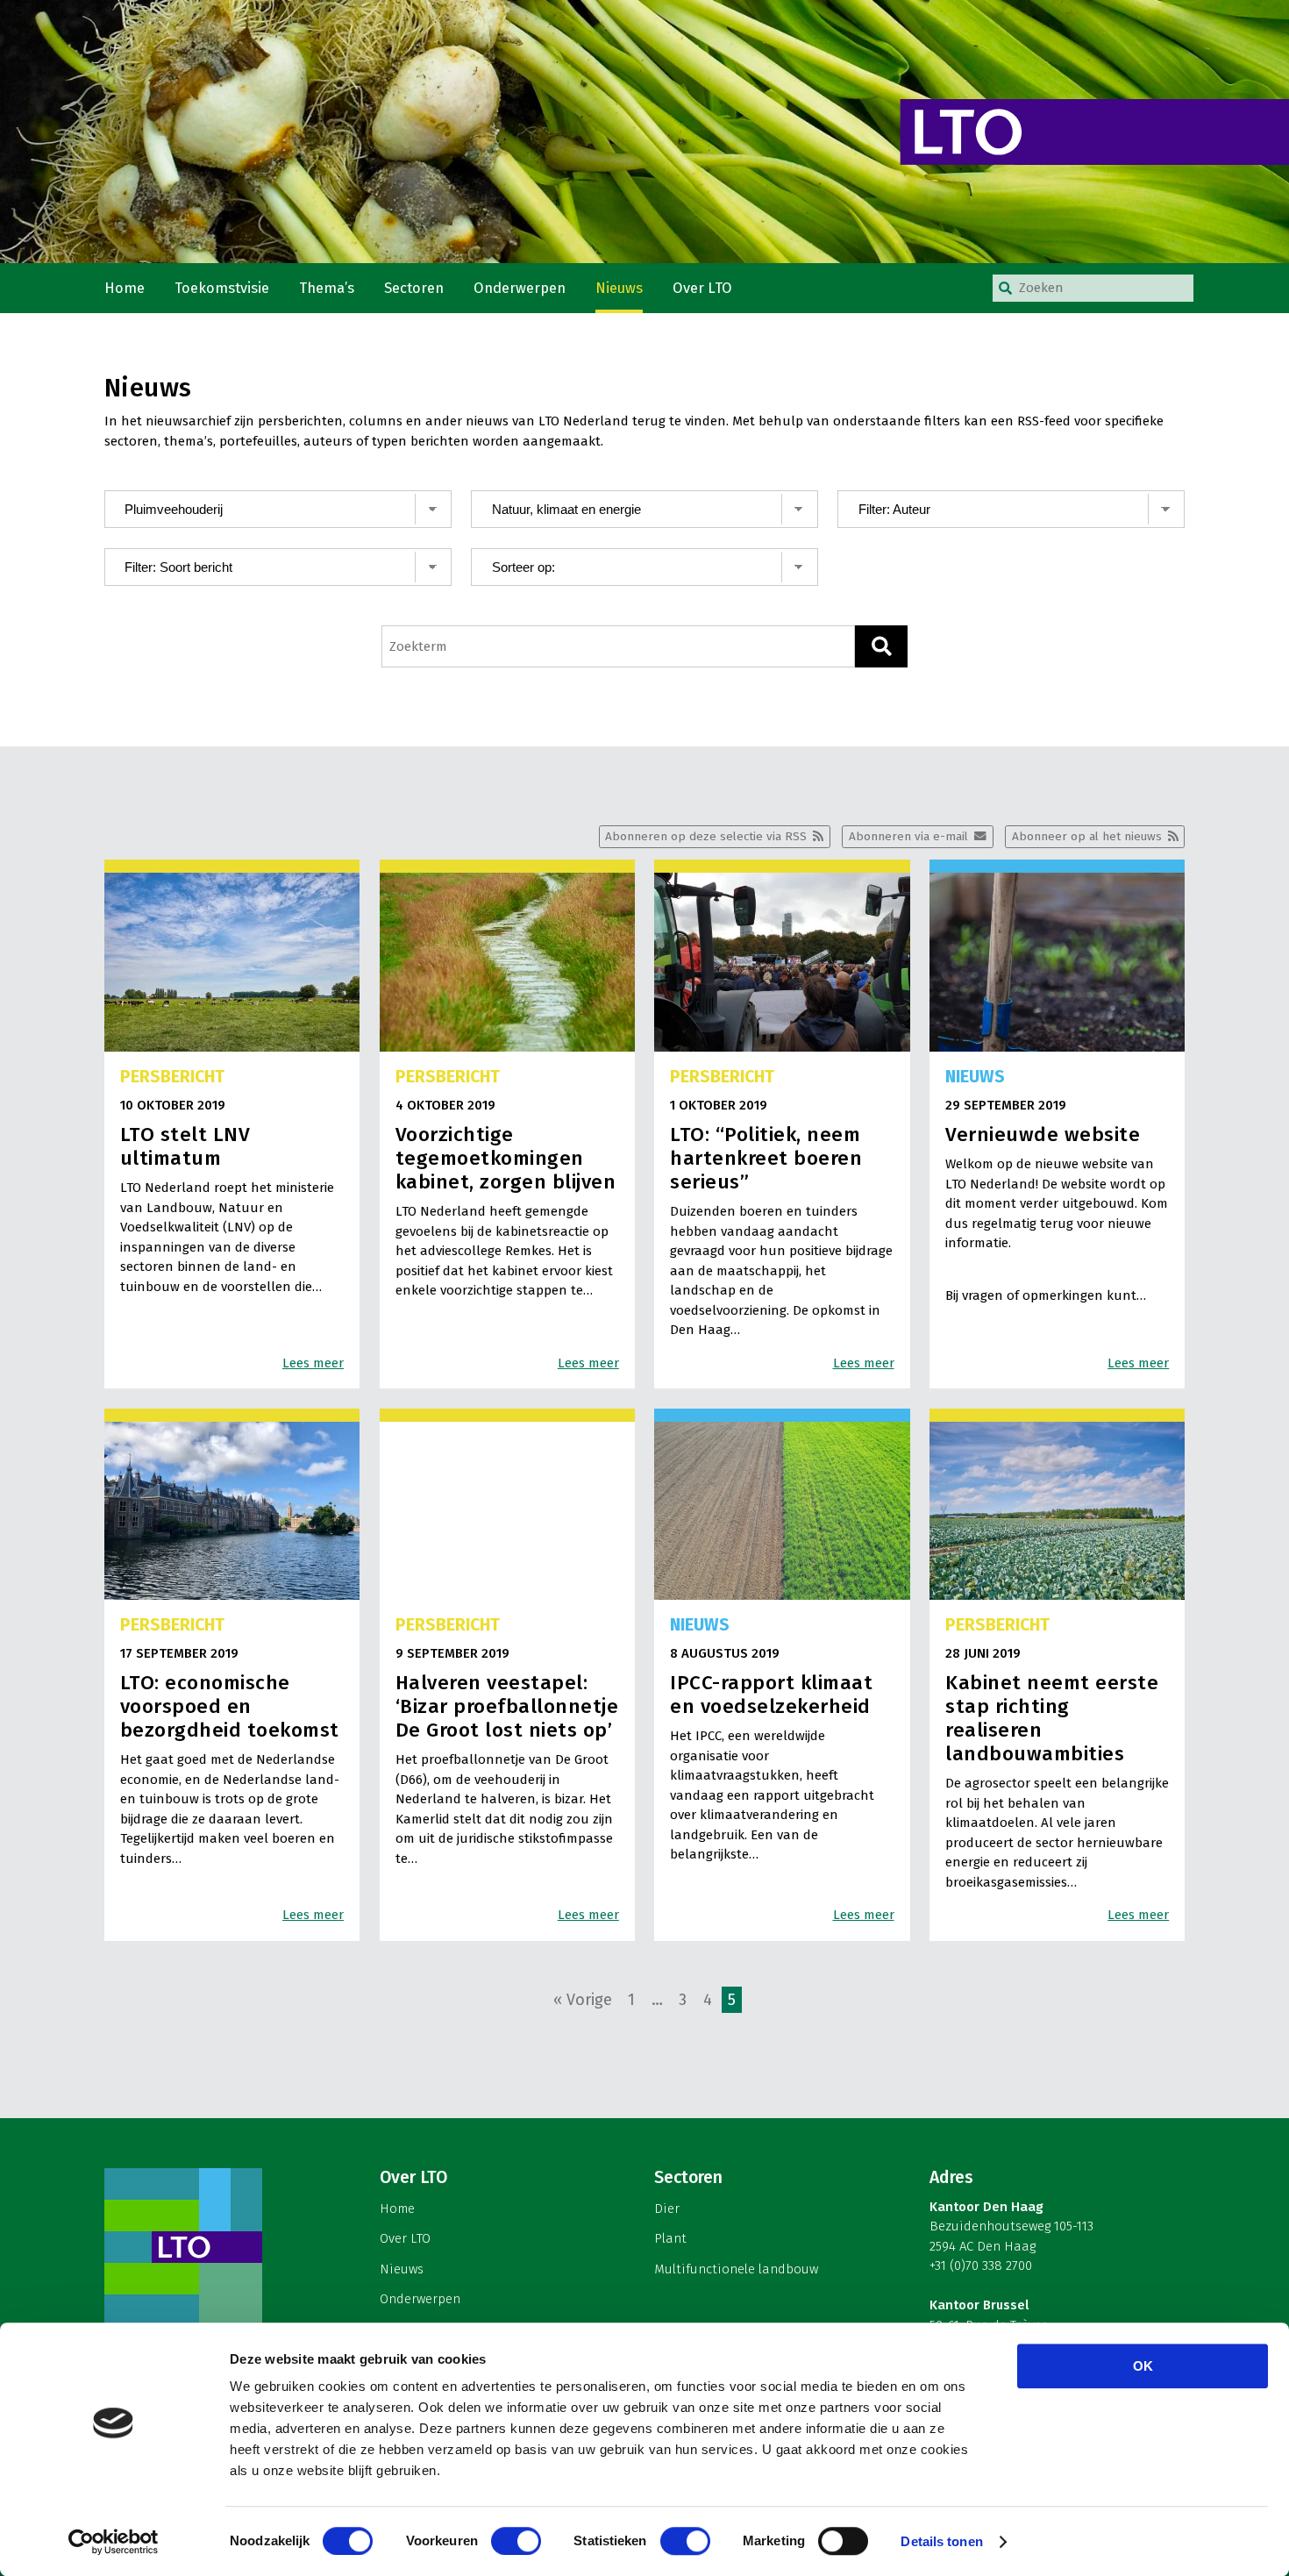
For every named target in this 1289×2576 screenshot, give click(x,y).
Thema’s (327, 288)
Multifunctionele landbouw (736, 2269)
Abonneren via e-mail (908, 836)
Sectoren (414, 288)
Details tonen (941, 2541)
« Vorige (583, 2000)
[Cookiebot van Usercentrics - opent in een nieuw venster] (114, 2542)
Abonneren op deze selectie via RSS (706, 836)
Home (125, 288)
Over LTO (702, 288)
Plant (670, 2238)
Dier (667, 2209)
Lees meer (313, 1363)
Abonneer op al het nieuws (1087, 836)
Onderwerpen (520, 288)
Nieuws (619, 288)
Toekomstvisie (222, 288)
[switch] (516, 2541)
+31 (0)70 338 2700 (981, 2266)
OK (1143, 2366)
